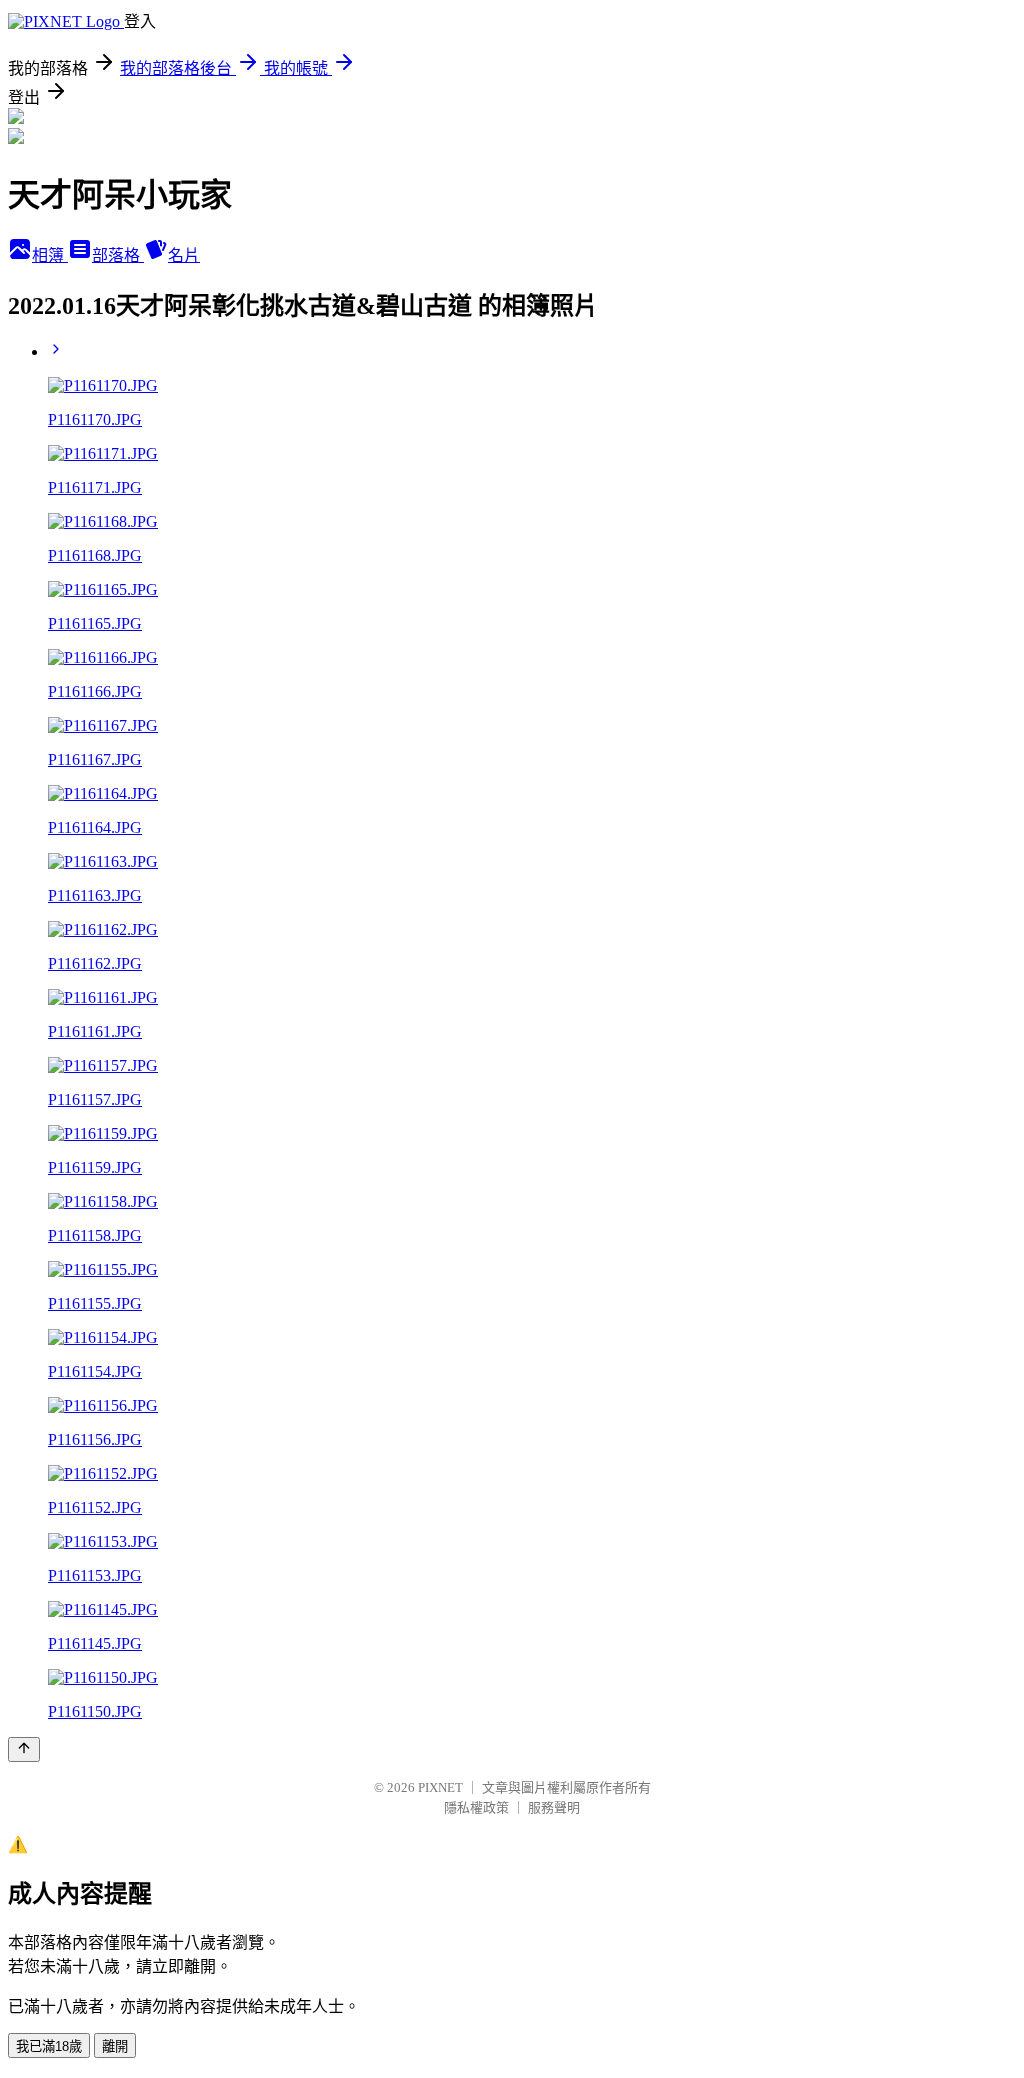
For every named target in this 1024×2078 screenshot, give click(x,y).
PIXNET (440, 1787)
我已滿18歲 (49, 2046)
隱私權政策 (476, 1807)
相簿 (50, 255)
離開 (115, 2046)
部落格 (118, 255)
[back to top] (24, 1749)
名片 (184, 255)
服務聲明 (554, 1807)
